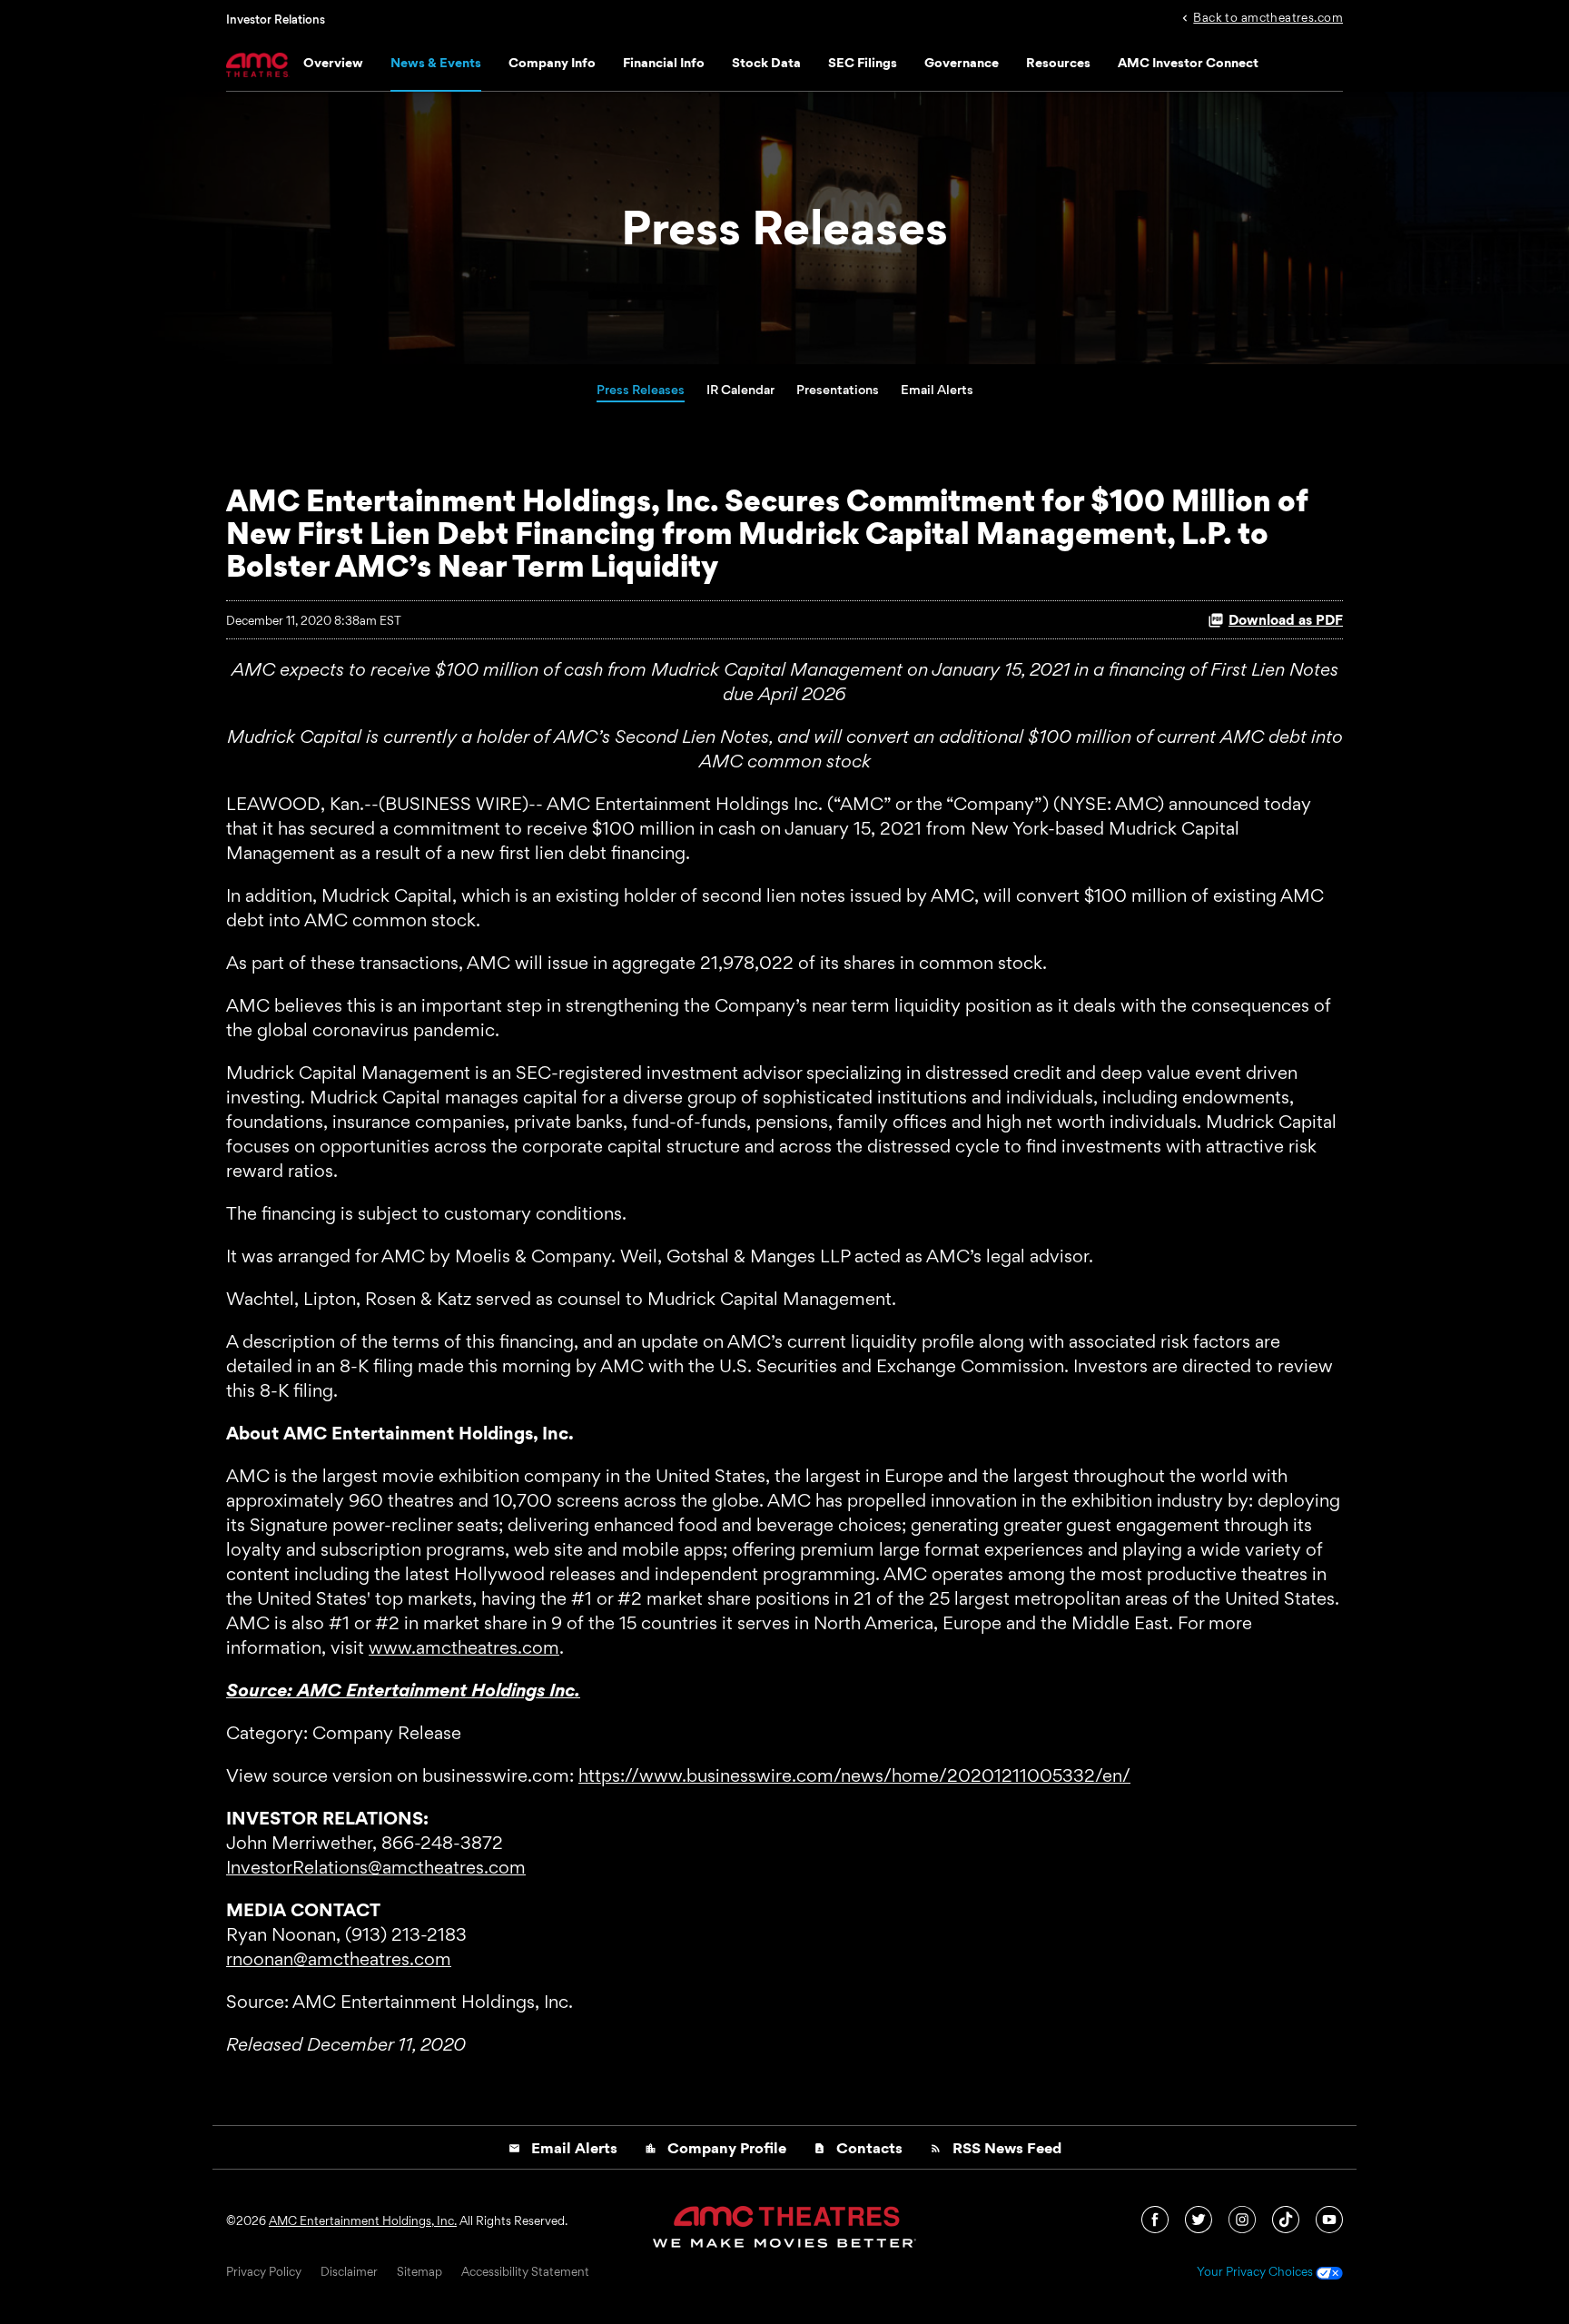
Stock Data (766, 62)
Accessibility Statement (525, 2272)
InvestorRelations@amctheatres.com (376, 1867)
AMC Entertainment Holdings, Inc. (363, 2220)
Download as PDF (1286, 620)
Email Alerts (937, 389)
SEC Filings (863, 62)
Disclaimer (349, 2272)
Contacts (858, 2148)
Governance (962, 62)
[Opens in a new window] (1156, 2218)
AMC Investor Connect (1188, 62)
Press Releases (641, 389)
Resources (1058, 62)
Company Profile (715, 2148)
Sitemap (419, 2272)
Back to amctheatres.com (1268, 16)
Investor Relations (276, 19)
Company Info (552, 62)
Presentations (838, 389)
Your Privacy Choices (1256, 2272)
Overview (333, 62)
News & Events (436, 62)
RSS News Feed (996, 2148)
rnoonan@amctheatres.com (339, 1959)
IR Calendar (740, 389)
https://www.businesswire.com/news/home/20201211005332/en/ (854, 1775)
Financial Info (664, 62)
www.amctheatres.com (464, 1647)
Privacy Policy (264, 2272)
